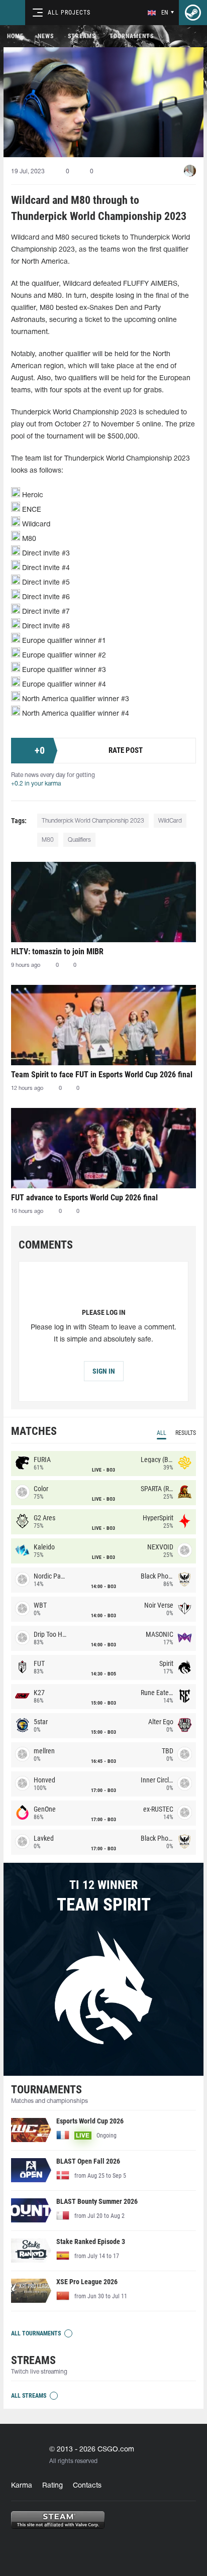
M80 (48, 840)
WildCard (170, 821)
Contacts (87, 2486)
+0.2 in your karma (36, 784)
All (162, 1433)
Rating (53, 2486)
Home (15, 36)
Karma (22, 2486)
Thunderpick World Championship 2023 (93, 821)
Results (186, 1433)
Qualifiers (79, 840)
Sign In (104, 1371)
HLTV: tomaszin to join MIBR (57, 951)
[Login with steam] (193, 13)
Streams (82, 36)
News (46, 36)
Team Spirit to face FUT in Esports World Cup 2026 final (102, 1075)
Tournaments (132, 36)
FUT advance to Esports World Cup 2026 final (84, 1198)
